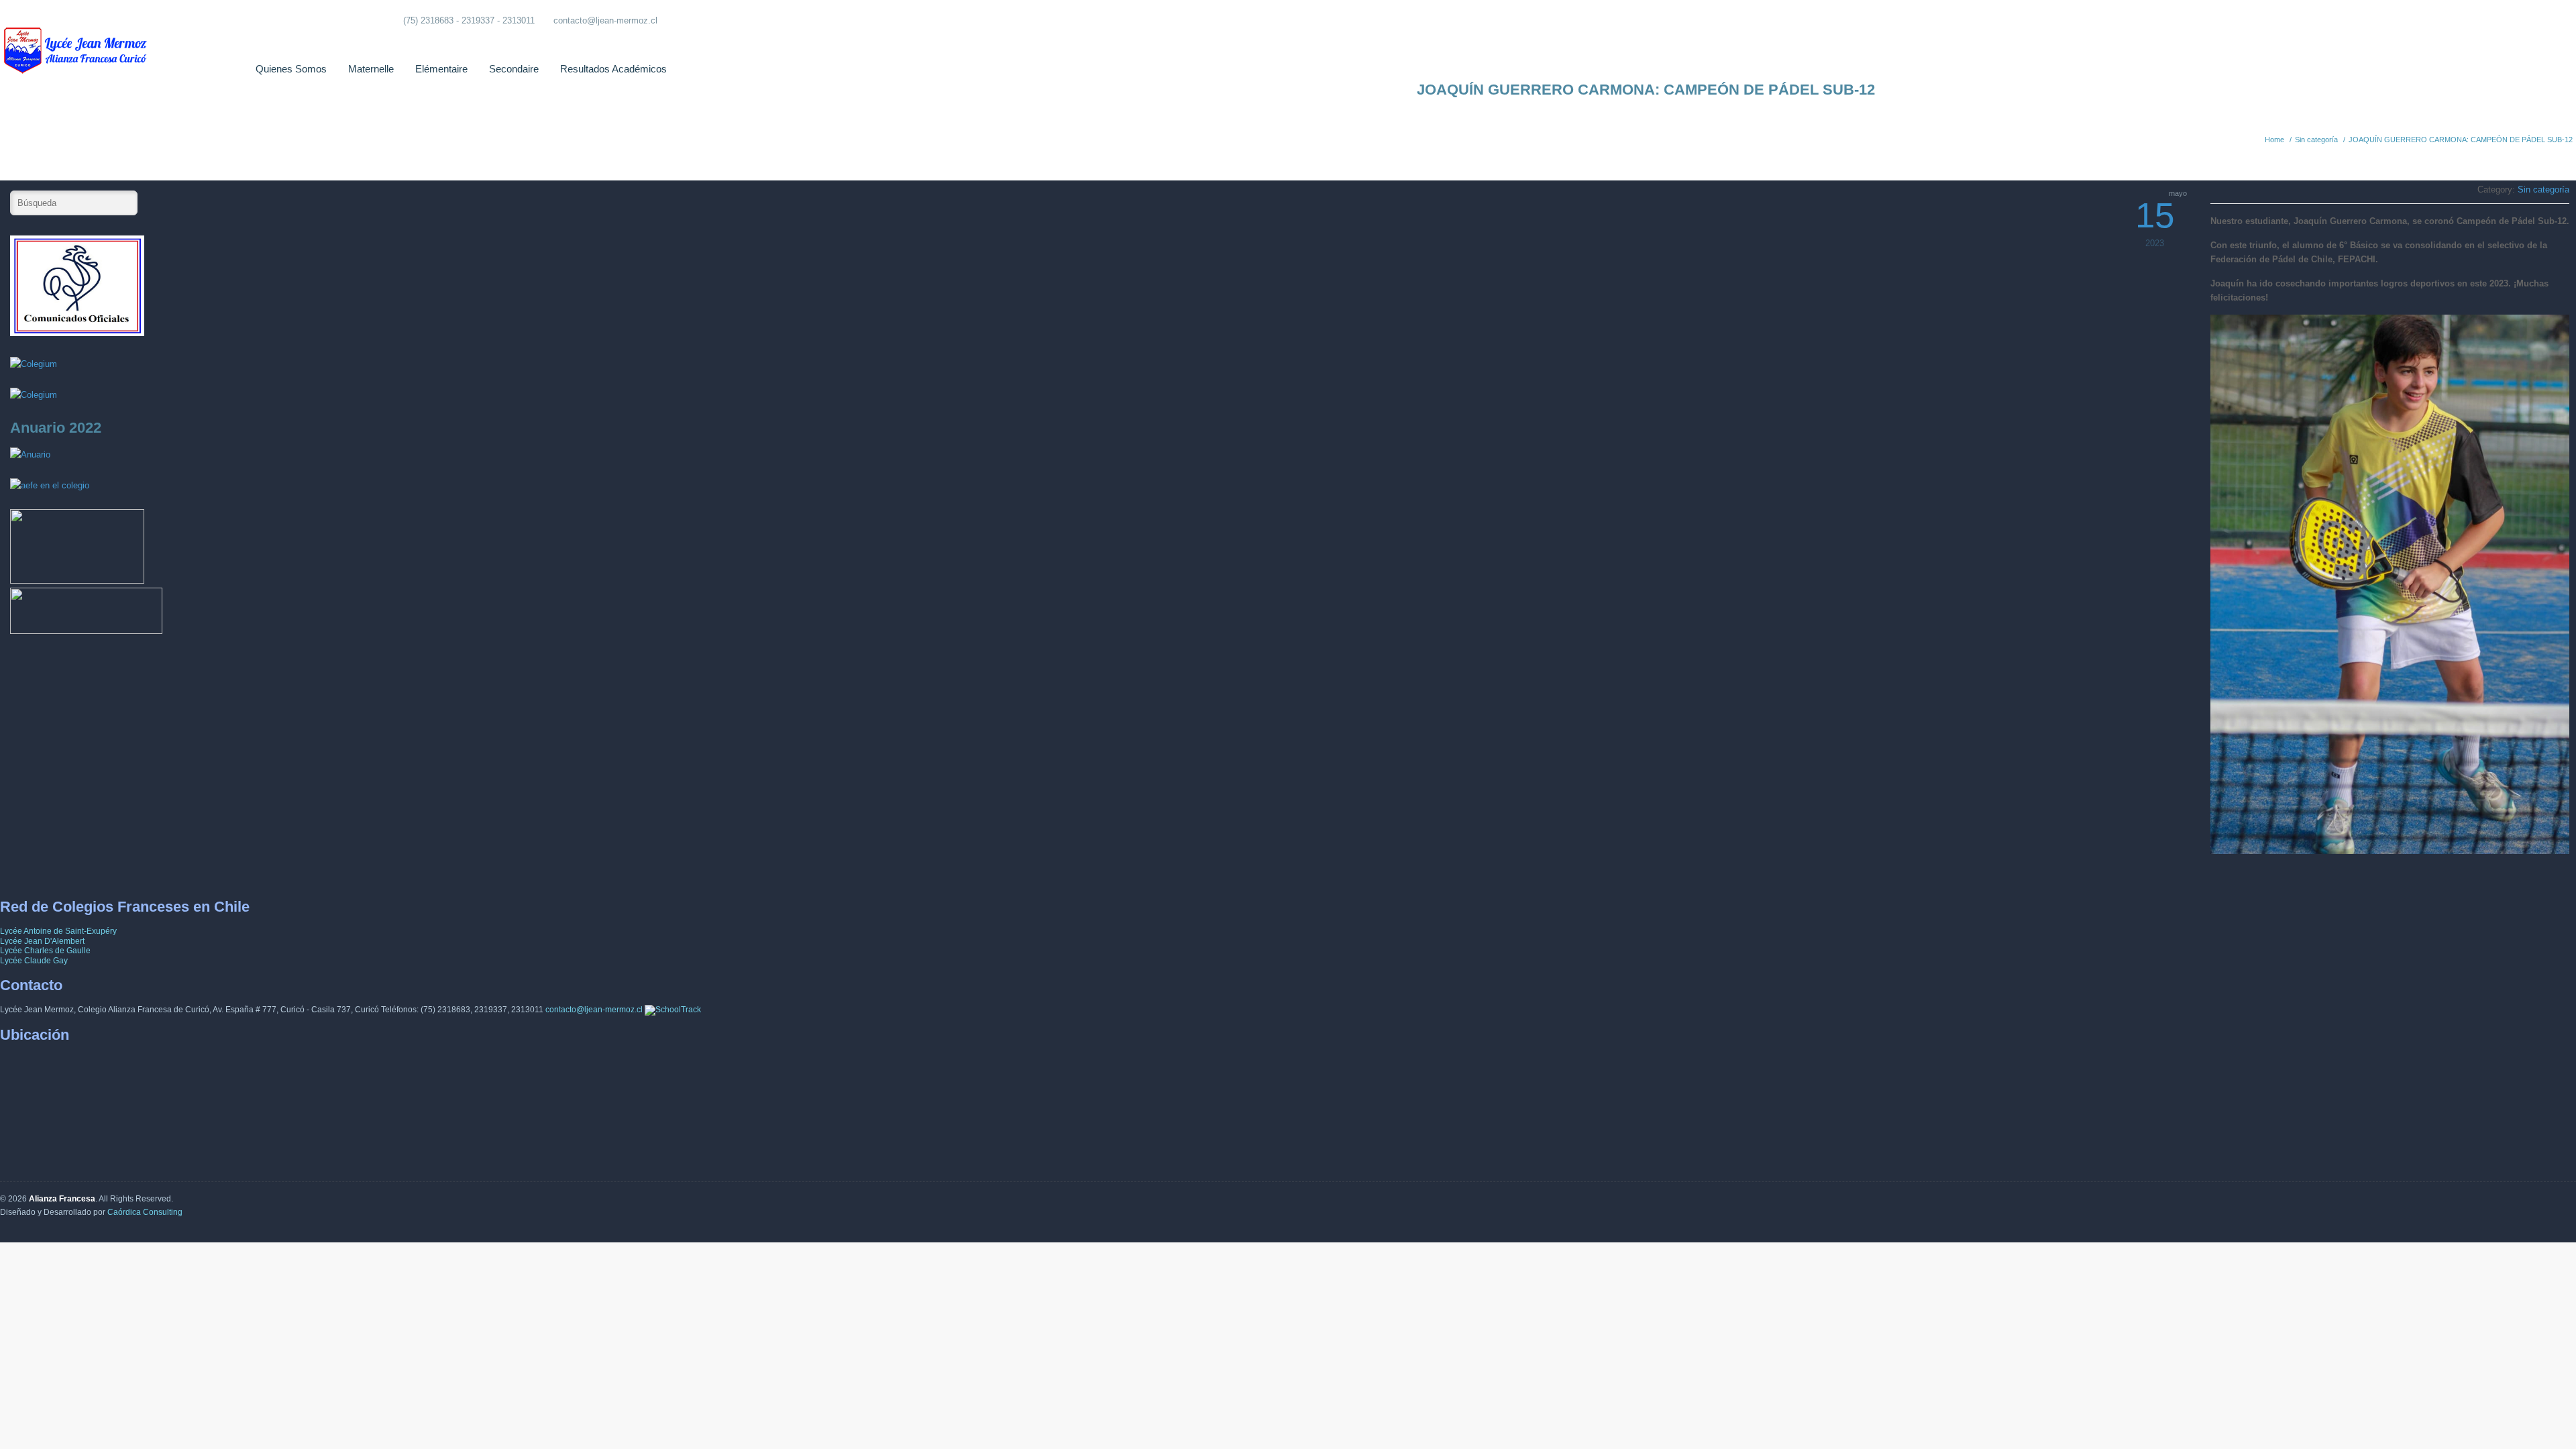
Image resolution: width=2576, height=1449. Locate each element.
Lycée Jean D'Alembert (42, 941)
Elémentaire (441, 69)
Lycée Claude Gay (34, 961)
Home (2274, 140)
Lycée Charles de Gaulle (45, 951)
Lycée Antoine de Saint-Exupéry (58, 931)
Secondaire (514, 69)
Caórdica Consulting (145, 1212)
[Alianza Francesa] (77, 40)
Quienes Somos (291, 69)
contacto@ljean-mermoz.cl (605, 20)
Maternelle (371, 69)
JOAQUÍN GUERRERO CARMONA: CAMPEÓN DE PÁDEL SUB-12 (2461, 140)
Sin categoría (2316, 140)
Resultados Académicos (613, 69)
